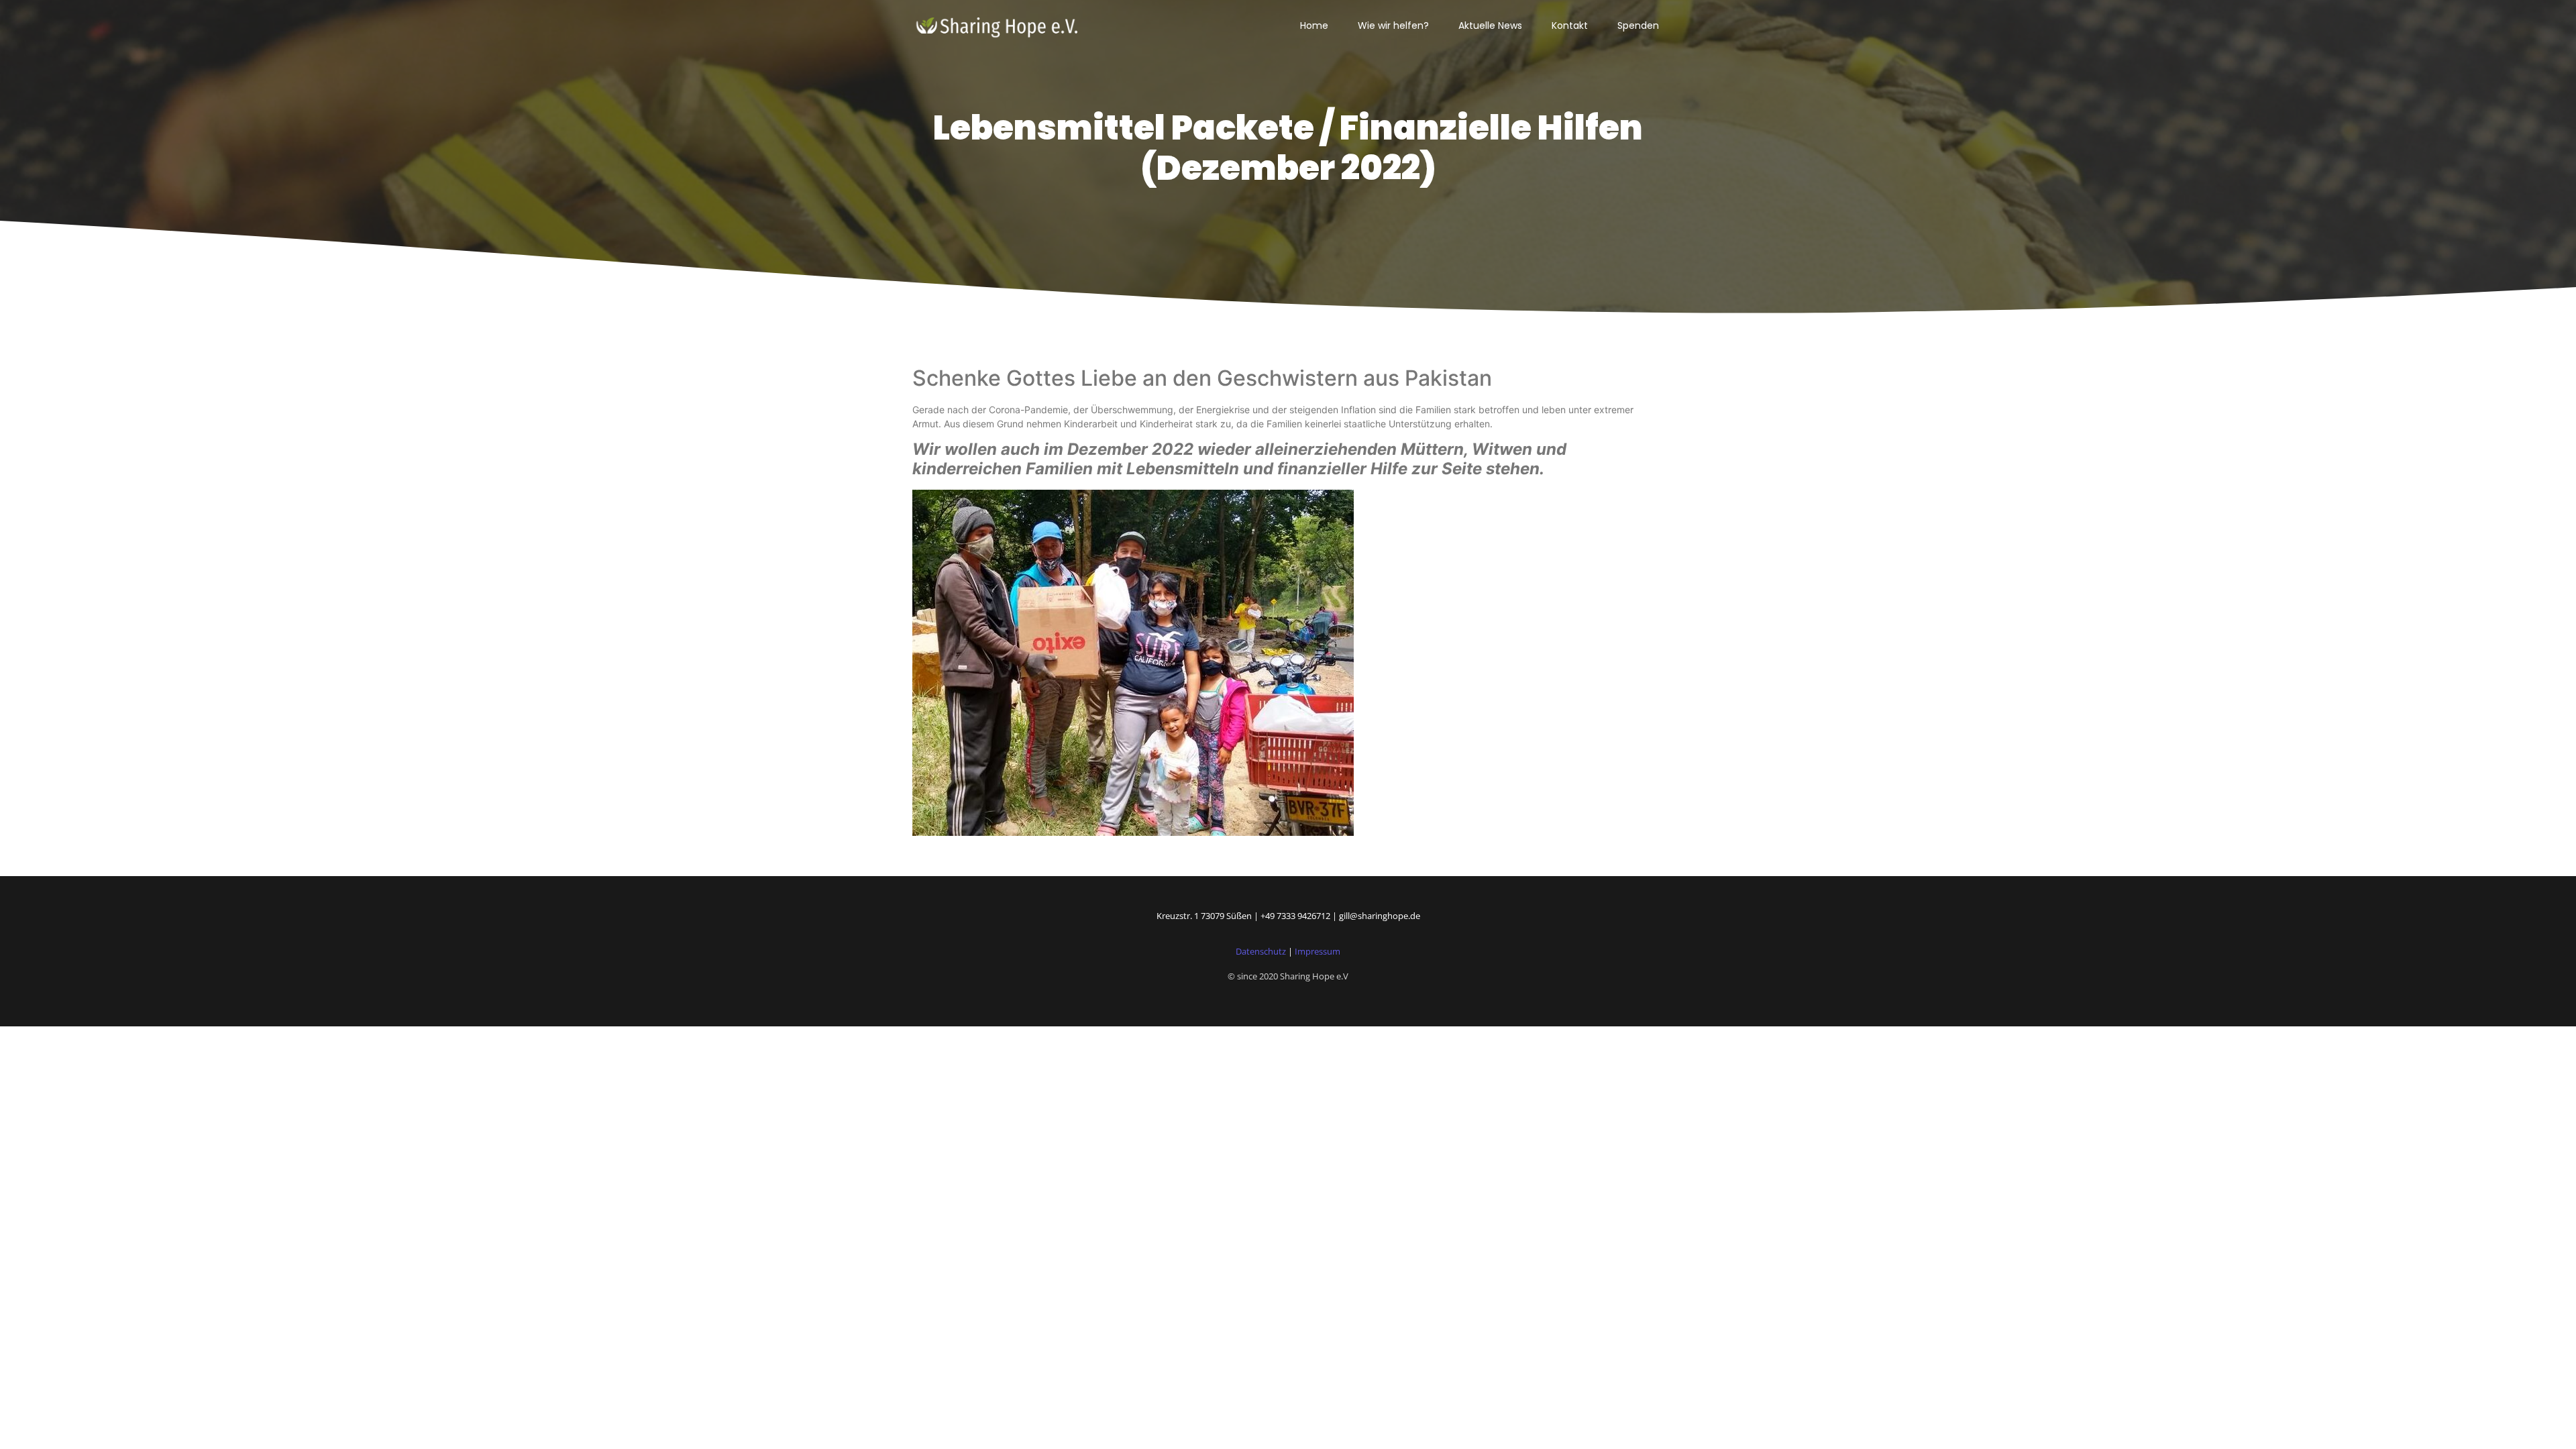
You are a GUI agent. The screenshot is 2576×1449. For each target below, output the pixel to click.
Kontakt (1570, 25)
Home (1314, 25)
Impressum (1318, 951)
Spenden (1638, 25)
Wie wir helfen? (1393, 25)
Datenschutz (1261, 951)
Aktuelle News (1490, 25)
